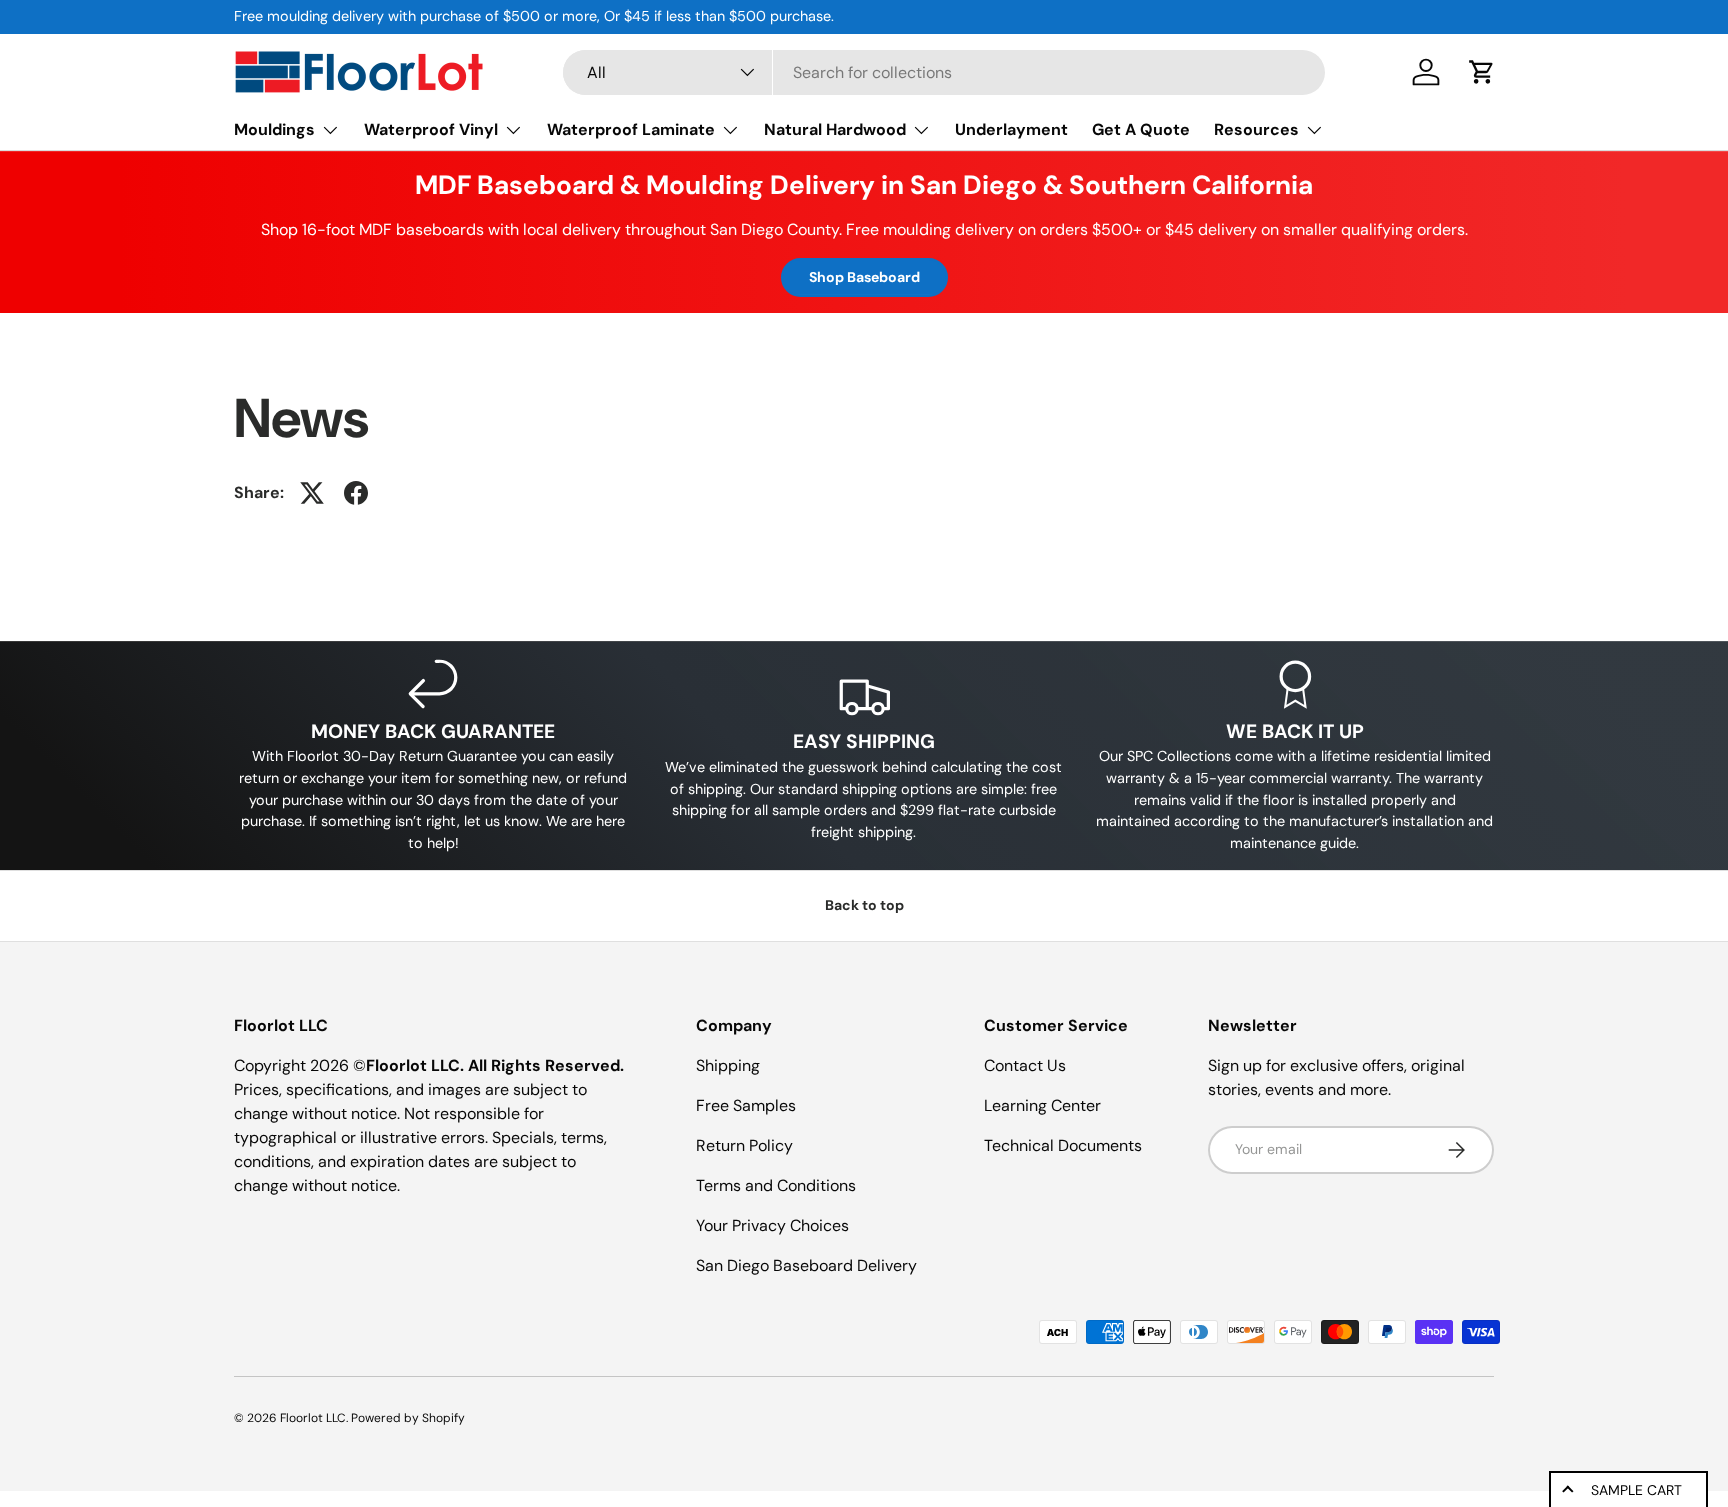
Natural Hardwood (835, 129)
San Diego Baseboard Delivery (806, 1265)
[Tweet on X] (312, 493)
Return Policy (744, 1145)
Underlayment (1011, 129)
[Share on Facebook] (356, 493)
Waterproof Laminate (631, 129)
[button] (1482, 72)
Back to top (864, 905)
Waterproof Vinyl (431, 129)
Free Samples (746, 1105)
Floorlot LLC (313, 1418)
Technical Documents (1063, 1145)
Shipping (728, 1065)
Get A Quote (1141, 129)
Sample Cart (1636, 1490)
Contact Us (1025, 1065)
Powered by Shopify (408, 1418)
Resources (1256, 129)
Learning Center (1042, 1105)
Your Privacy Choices (772, 1225)
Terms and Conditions (776, 1185)
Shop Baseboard (864, 277)
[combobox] (944, 72)
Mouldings (274, 129)
